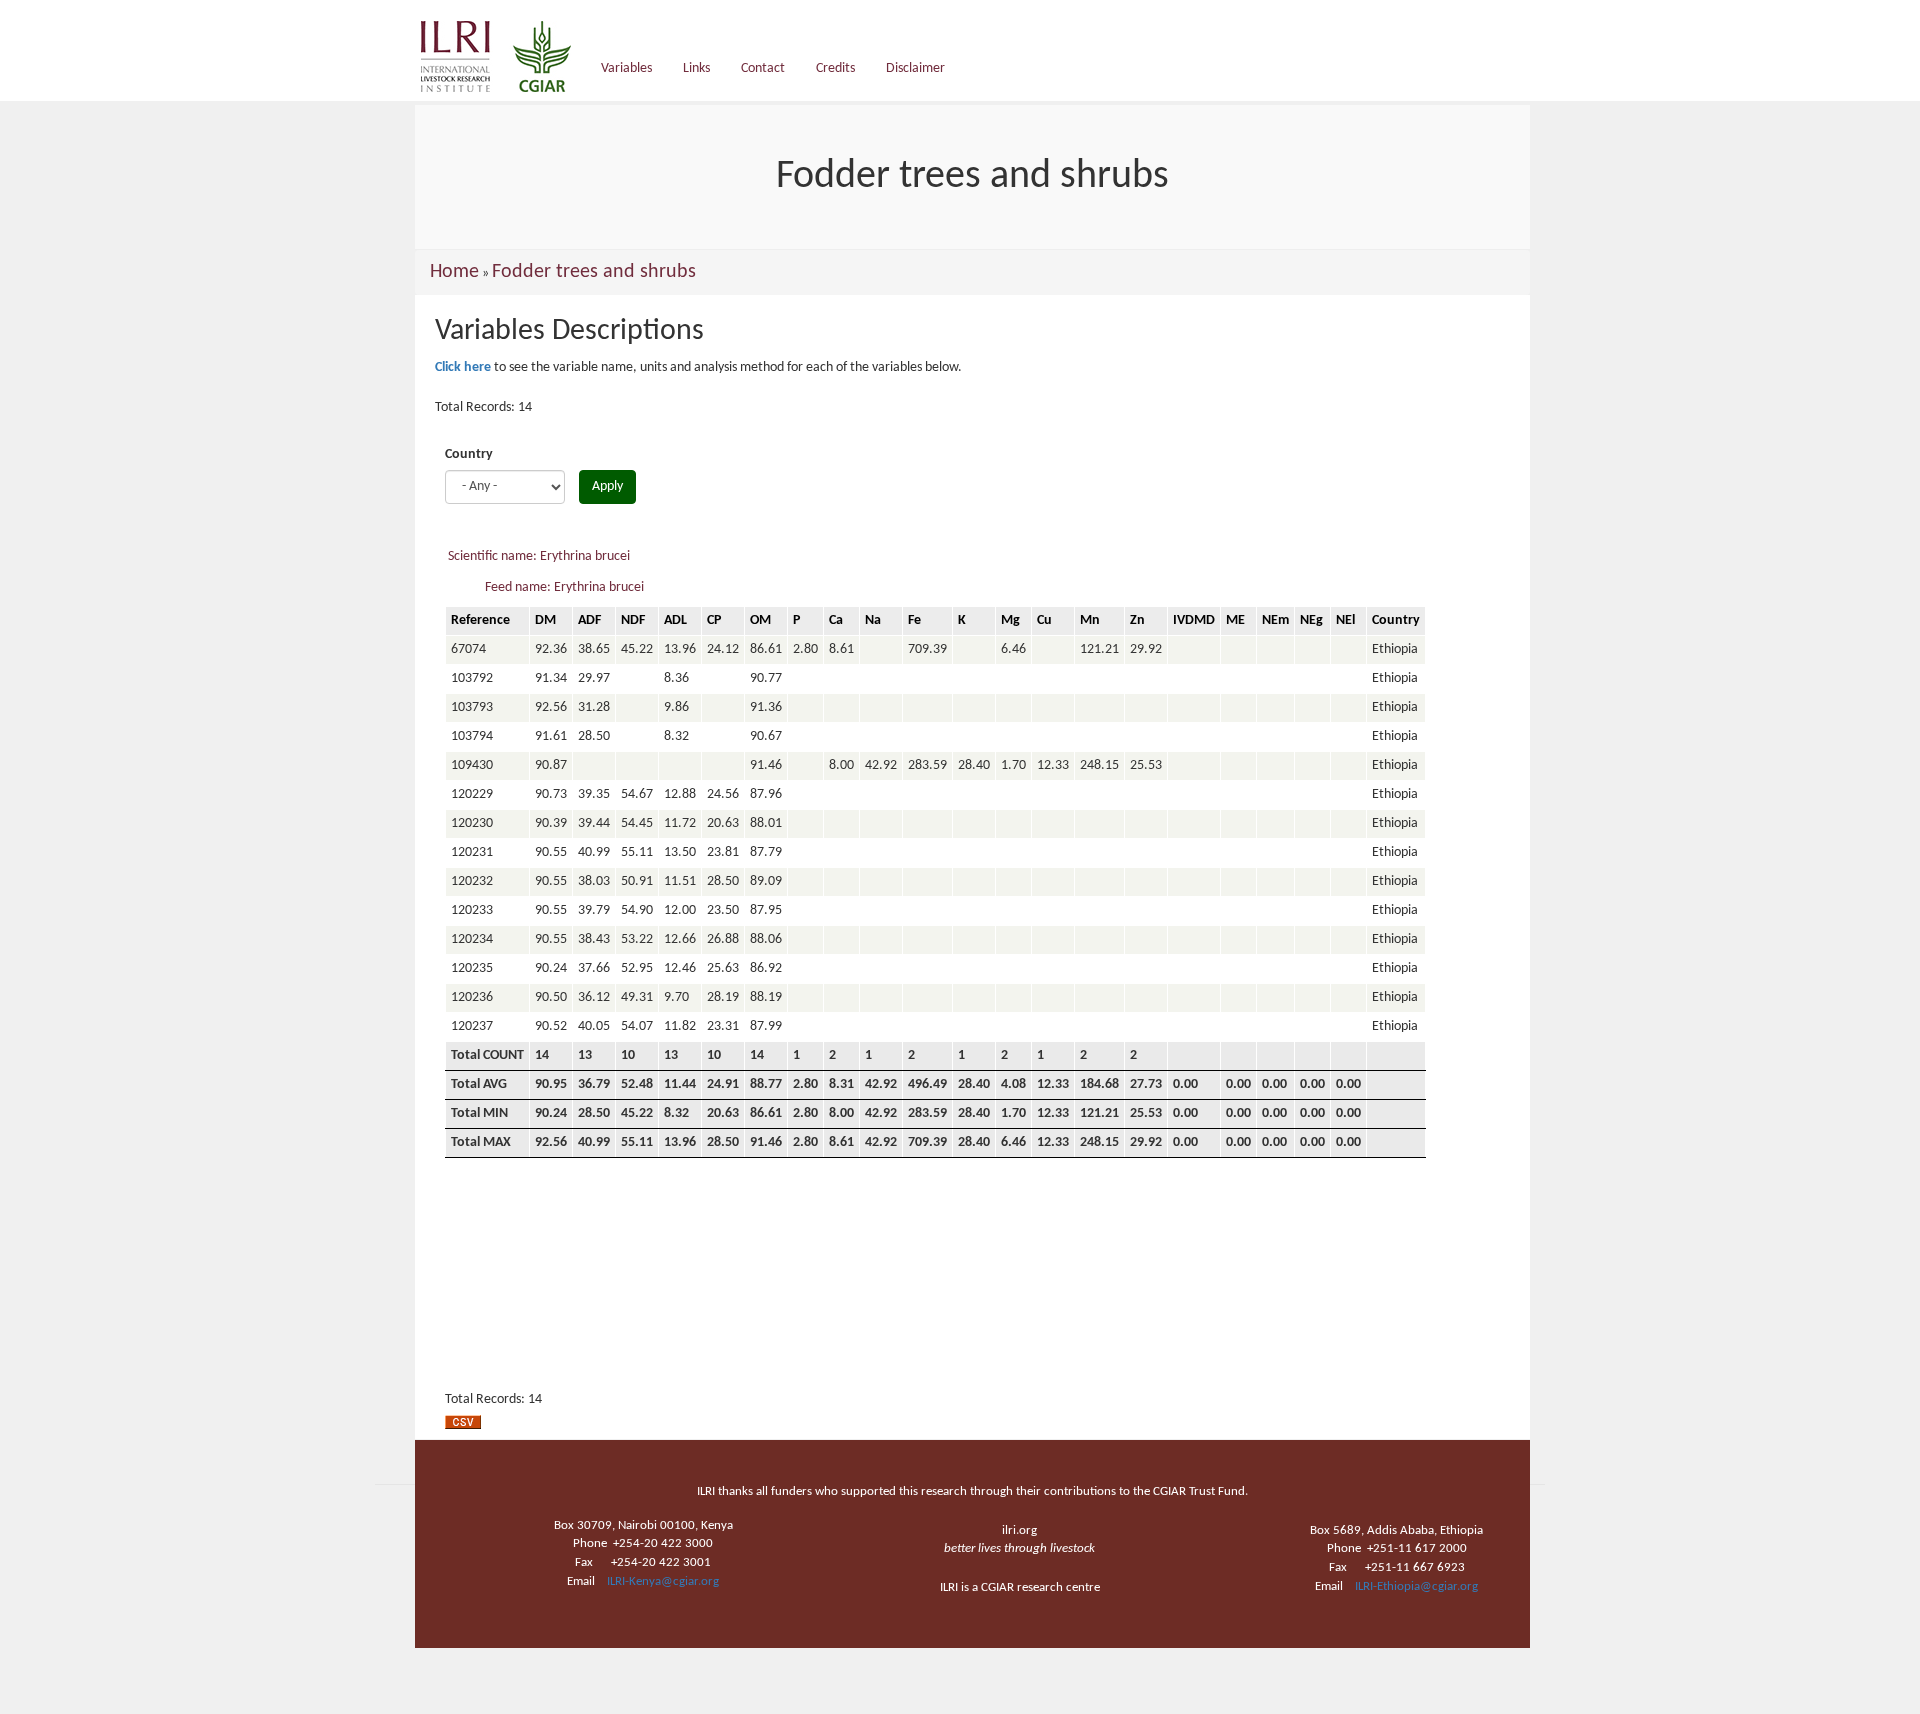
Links (696, 68)
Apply (607, 486)
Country (469, 454)
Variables (626, 68)
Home (454, 272)
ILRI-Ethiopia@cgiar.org (1416, 1586)
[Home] (503, 56)
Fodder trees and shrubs (594, 272)
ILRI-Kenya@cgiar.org (663, 1581)
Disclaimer (915, 68)
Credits (835, 68)
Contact (763, 68)
